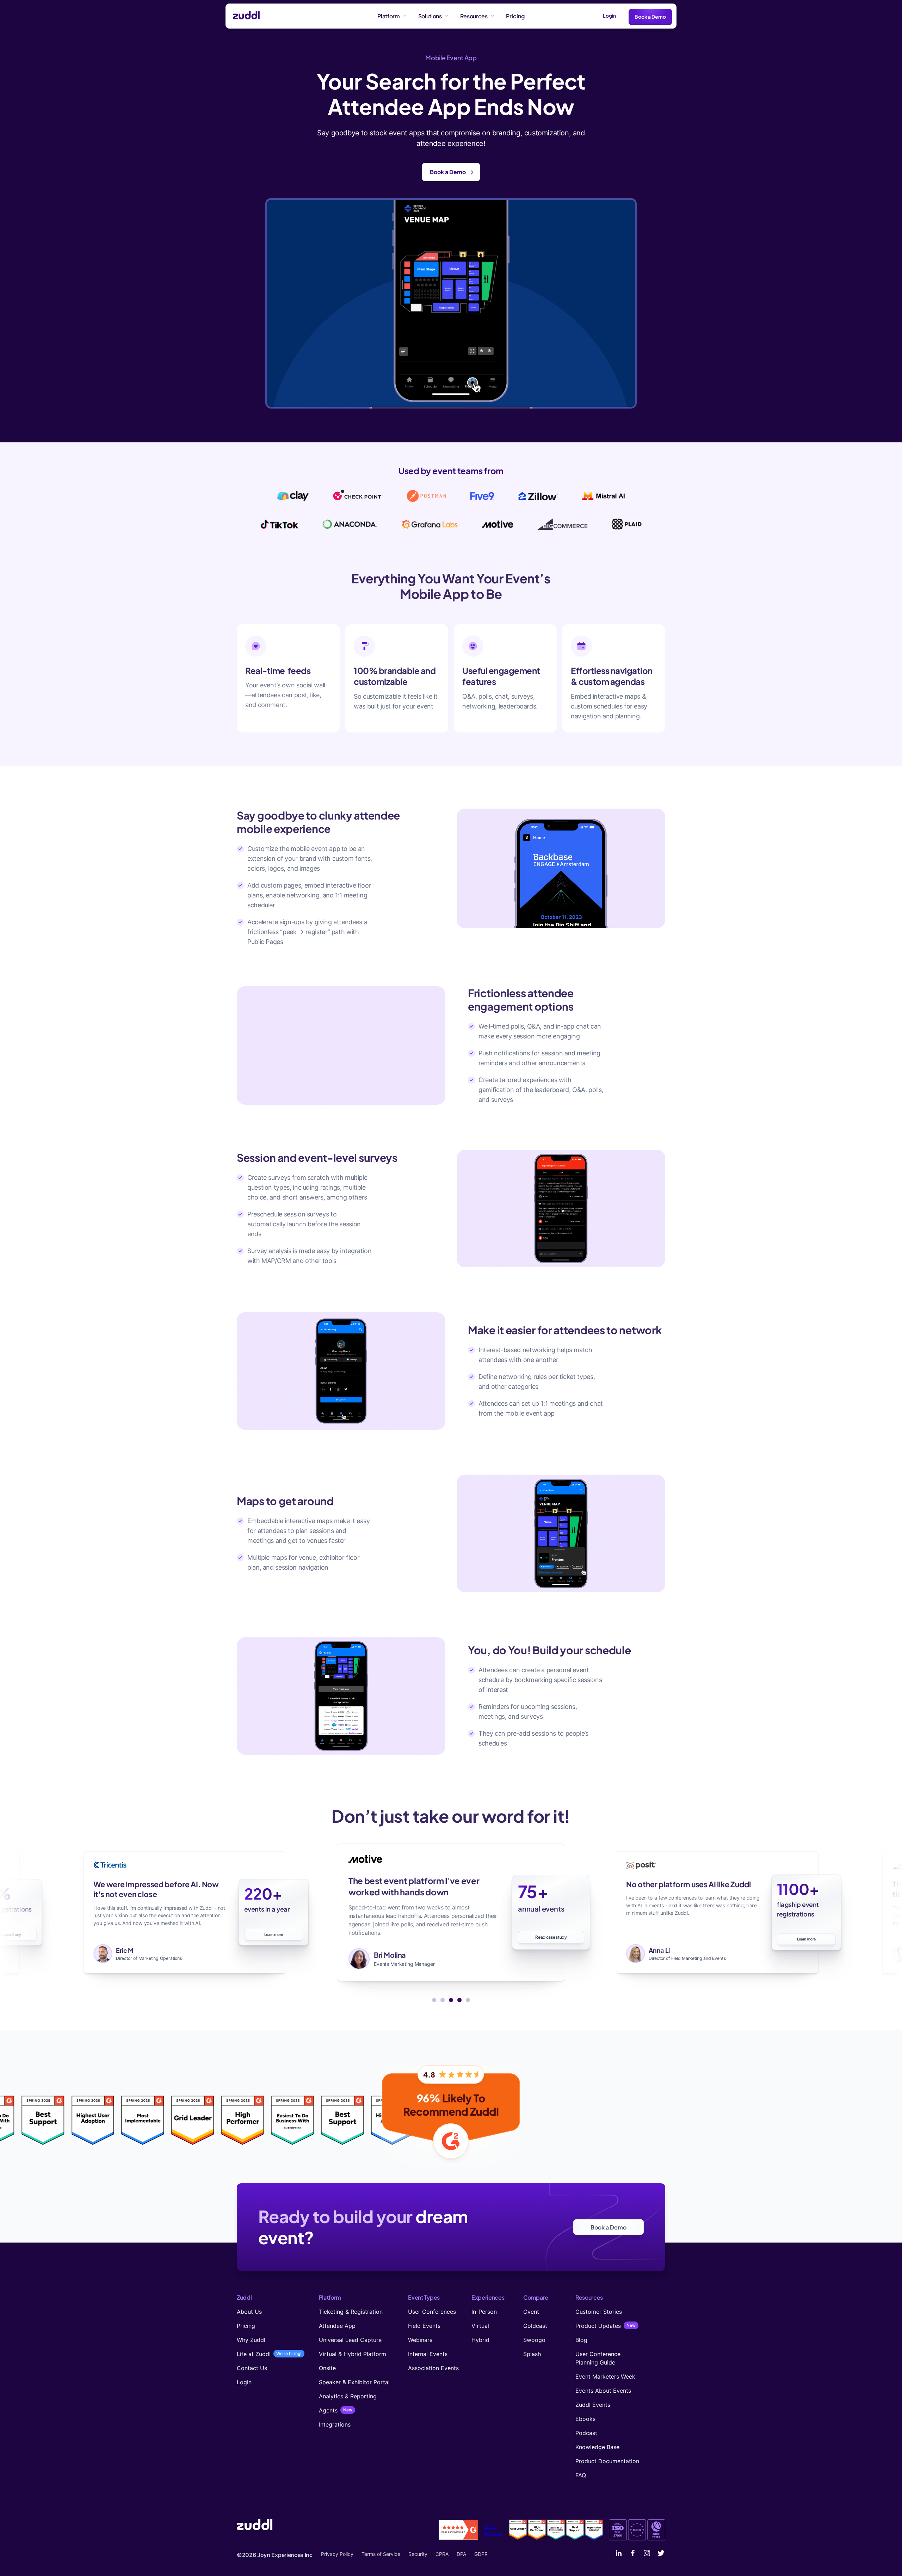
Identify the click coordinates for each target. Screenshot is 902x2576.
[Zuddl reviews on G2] (556, 2530)
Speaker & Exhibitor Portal (354, 2382)
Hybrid (480, 2340)
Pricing (246, 2326)
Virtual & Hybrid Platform (353, 2354)
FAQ (581, 2475)
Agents (328, 2410)
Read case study (274, 1934)
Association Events (433, 2368)
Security (418, 2554)
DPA (461, 2554)
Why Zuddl (251, 2340)
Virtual (480, 2326)
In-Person (484, 2312)
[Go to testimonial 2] (443, 2000)
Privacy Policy (337, 2554)
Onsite (327, 2368)
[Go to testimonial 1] (434, 2000)
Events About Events (603, 2391)
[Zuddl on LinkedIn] (619, 2554)
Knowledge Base (597, 2447)
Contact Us (252, 2368)
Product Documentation (607, 2461)
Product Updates (598, 2326)
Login (609, 16)
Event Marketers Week (605, 2376)
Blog (581, 2340)
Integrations (335, 2424)
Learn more (551, 1942)
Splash (532, 2354)
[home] (243, 16)
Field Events (424, 2326)
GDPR (481, 2554)
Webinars (420, 2340)
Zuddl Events (593, 2405)
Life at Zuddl (254, 2354)
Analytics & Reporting (348, 2396)
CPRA (442, 2554)
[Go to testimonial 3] (451, 2000)
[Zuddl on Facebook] (633, 2554)
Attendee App (337, 2326)
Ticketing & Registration (351, 2312)
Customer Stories (599, 2312)
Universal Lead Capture (350, 2340)
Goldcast (535, 2326)
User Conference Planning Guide (598, 2358)
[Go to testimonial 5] (468, 2000)
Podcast (586, 2433)
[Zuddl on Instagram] (647, 2554)
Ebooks (585, 2419)
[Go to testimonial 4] (459, 2000)
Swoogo (534, 2340)
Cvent (531, 2312)
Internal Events (428, 2354)
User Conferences (432, 2312)
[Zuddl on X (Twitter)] (661, 2554)
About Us (249, 2312)
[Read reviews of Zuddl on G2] (458, 2530)
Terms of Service (381, 2554)
